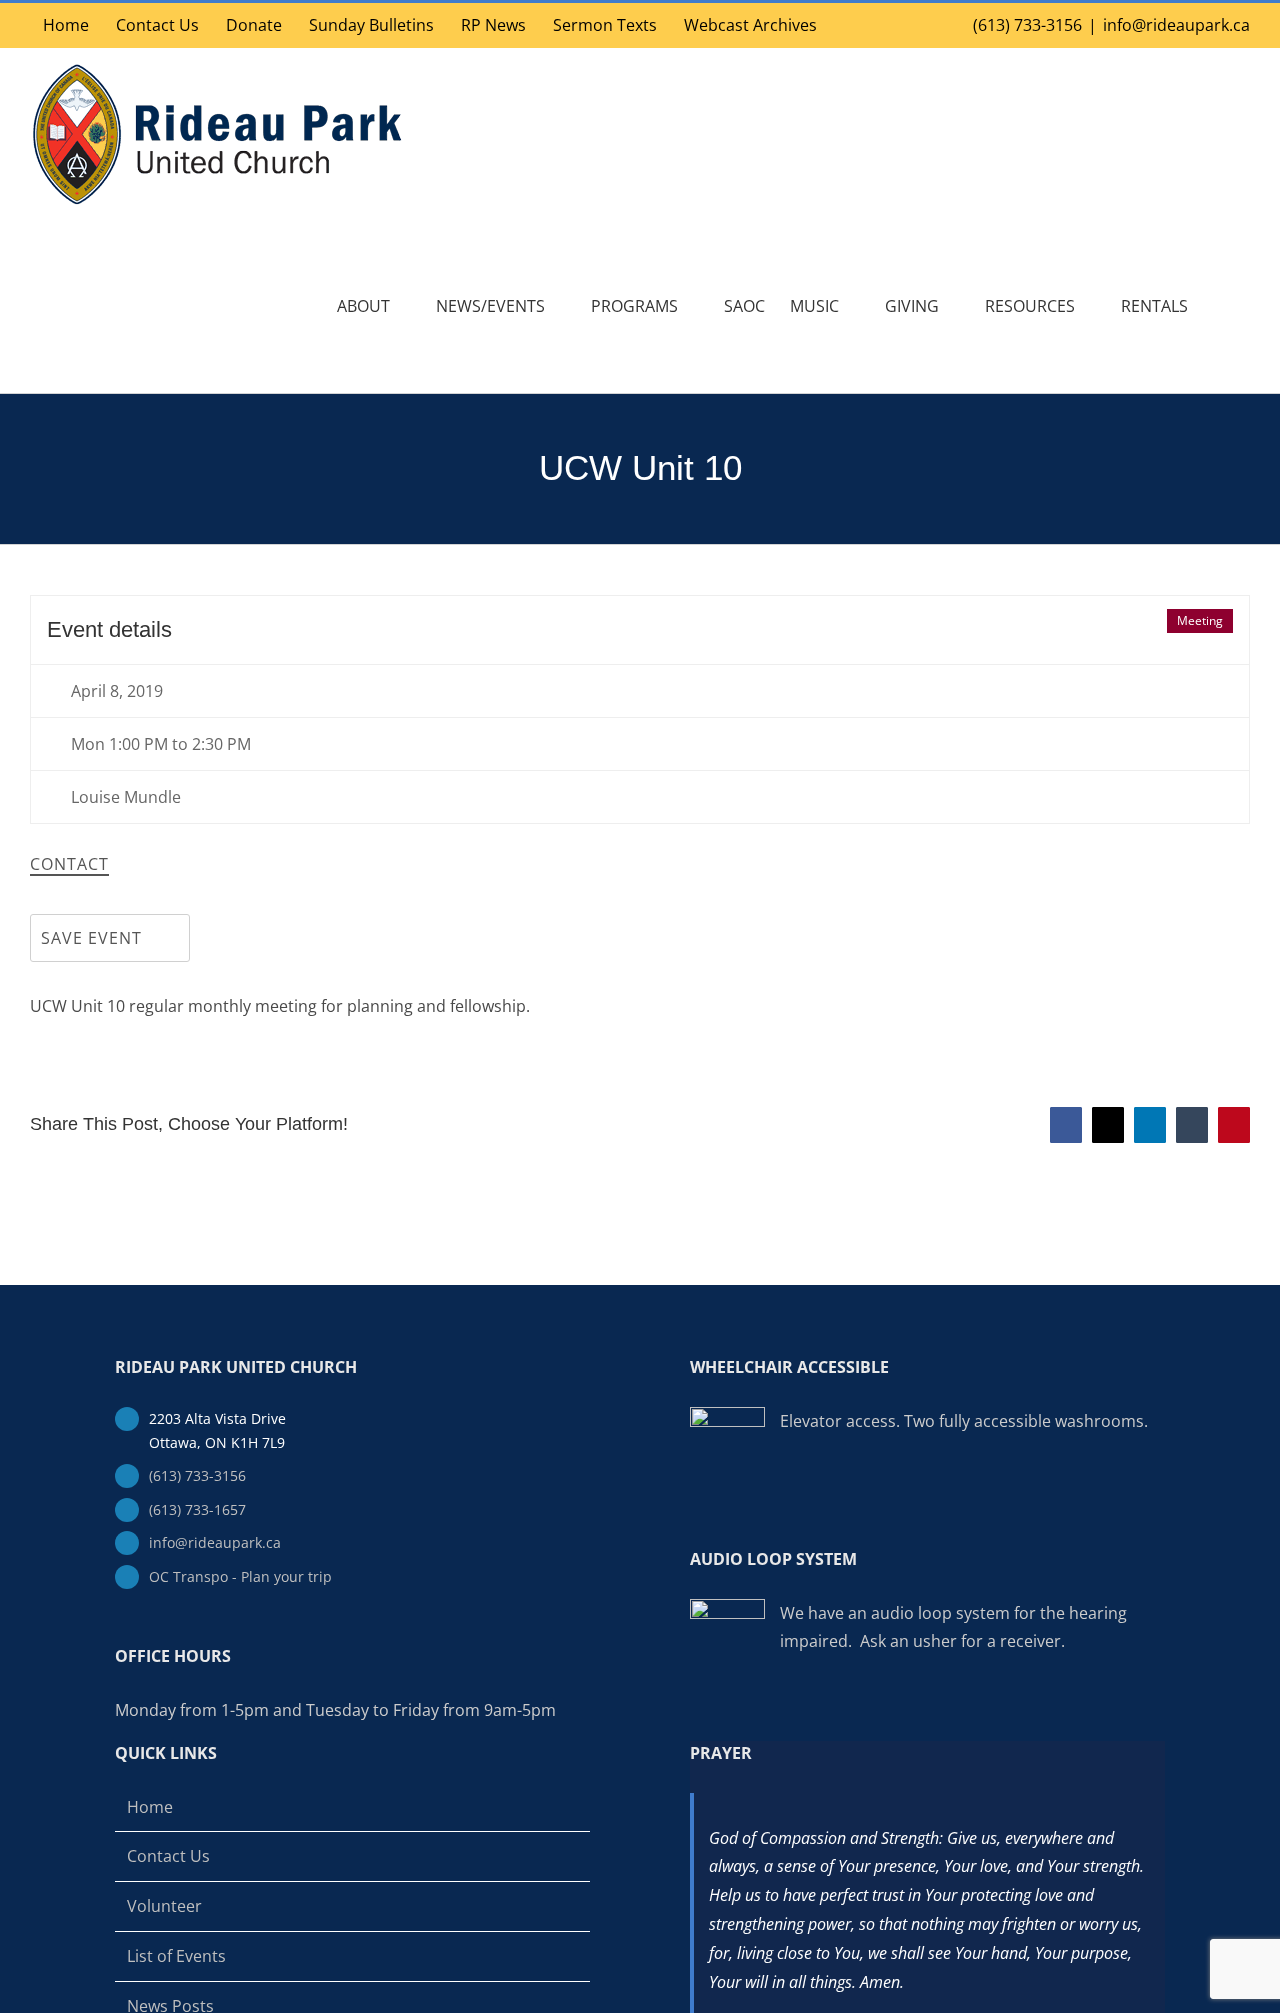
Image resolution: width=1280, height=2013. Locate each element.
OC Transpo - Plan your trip (240, 1576)
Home (150, 1807)
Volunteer (164, 1906)
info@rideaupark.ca (1176, 25)
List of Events (176, 1956)
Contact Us (168, 1856)
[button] (1219, 306)
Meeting (1200, 620)
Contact (69, 864)
